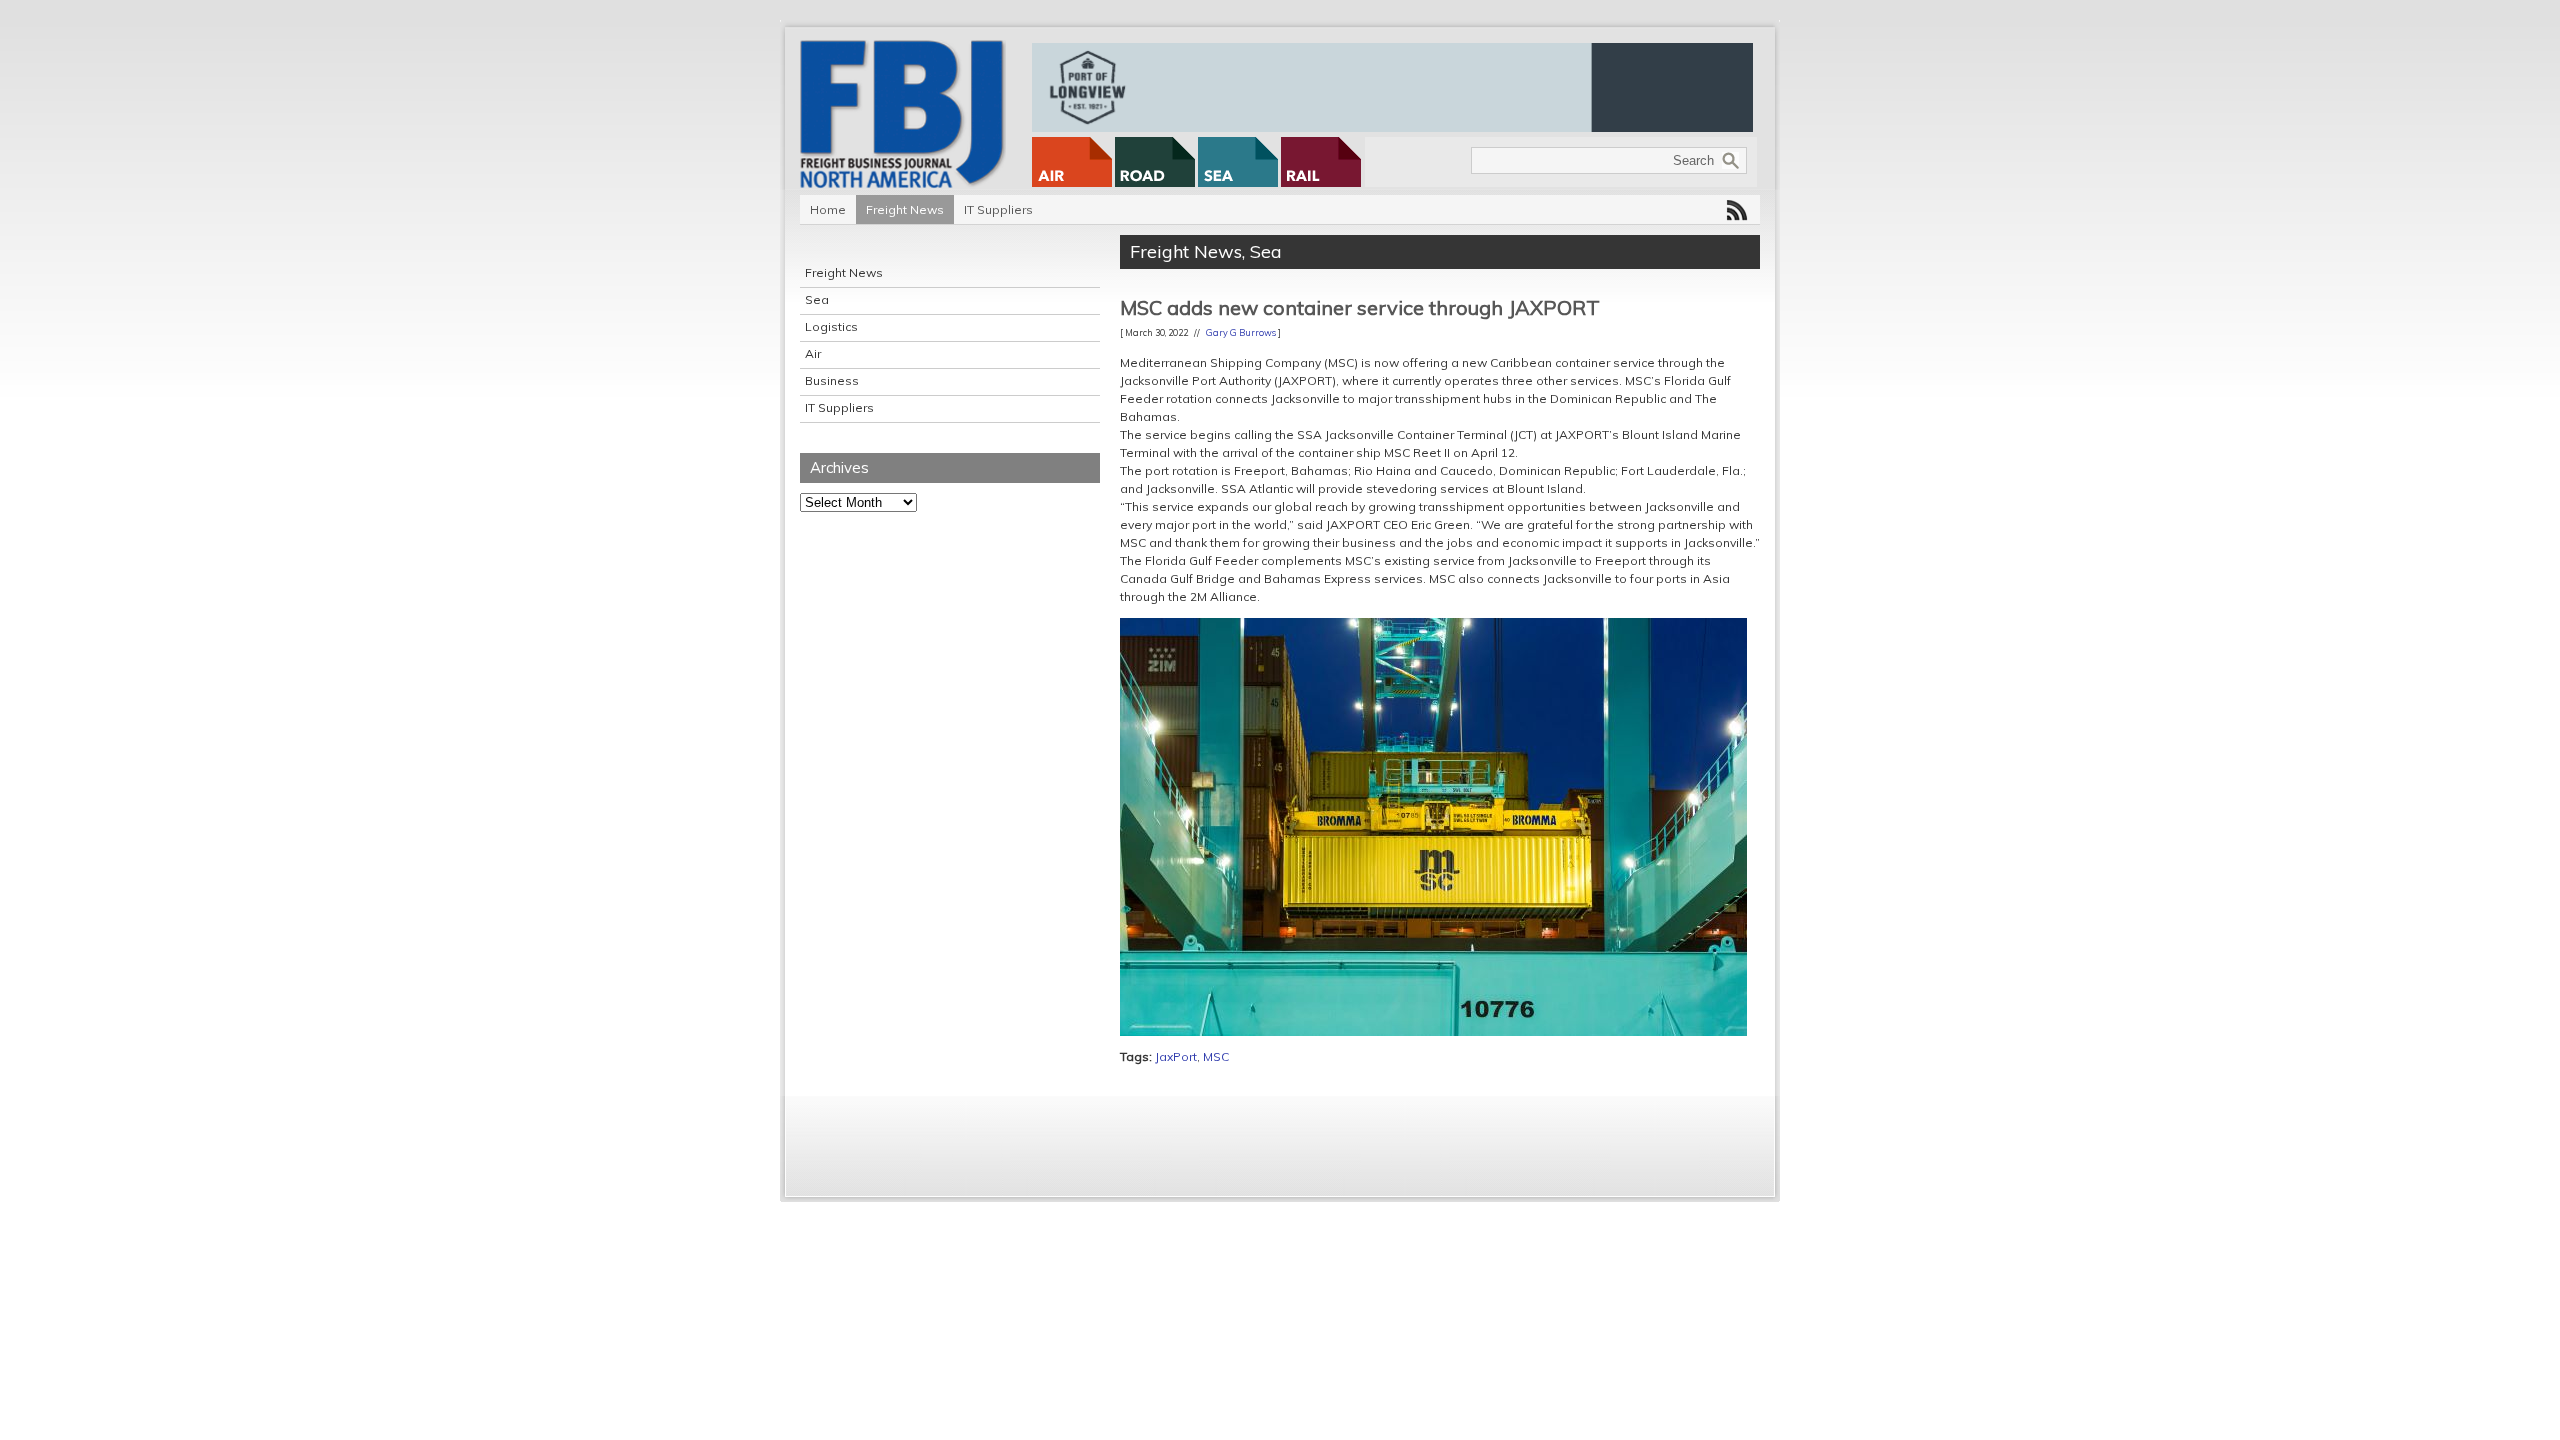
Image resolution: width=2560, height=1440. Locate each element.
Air (813, 353)
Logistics (831, 326)
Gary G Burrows (1241, 332)
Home (828, 209)
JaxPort (1176, 1056)
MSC (1216, 1056)
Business (832, 380)
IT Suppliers (998, 209)
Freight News (905, 209)
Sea (817, 299)
